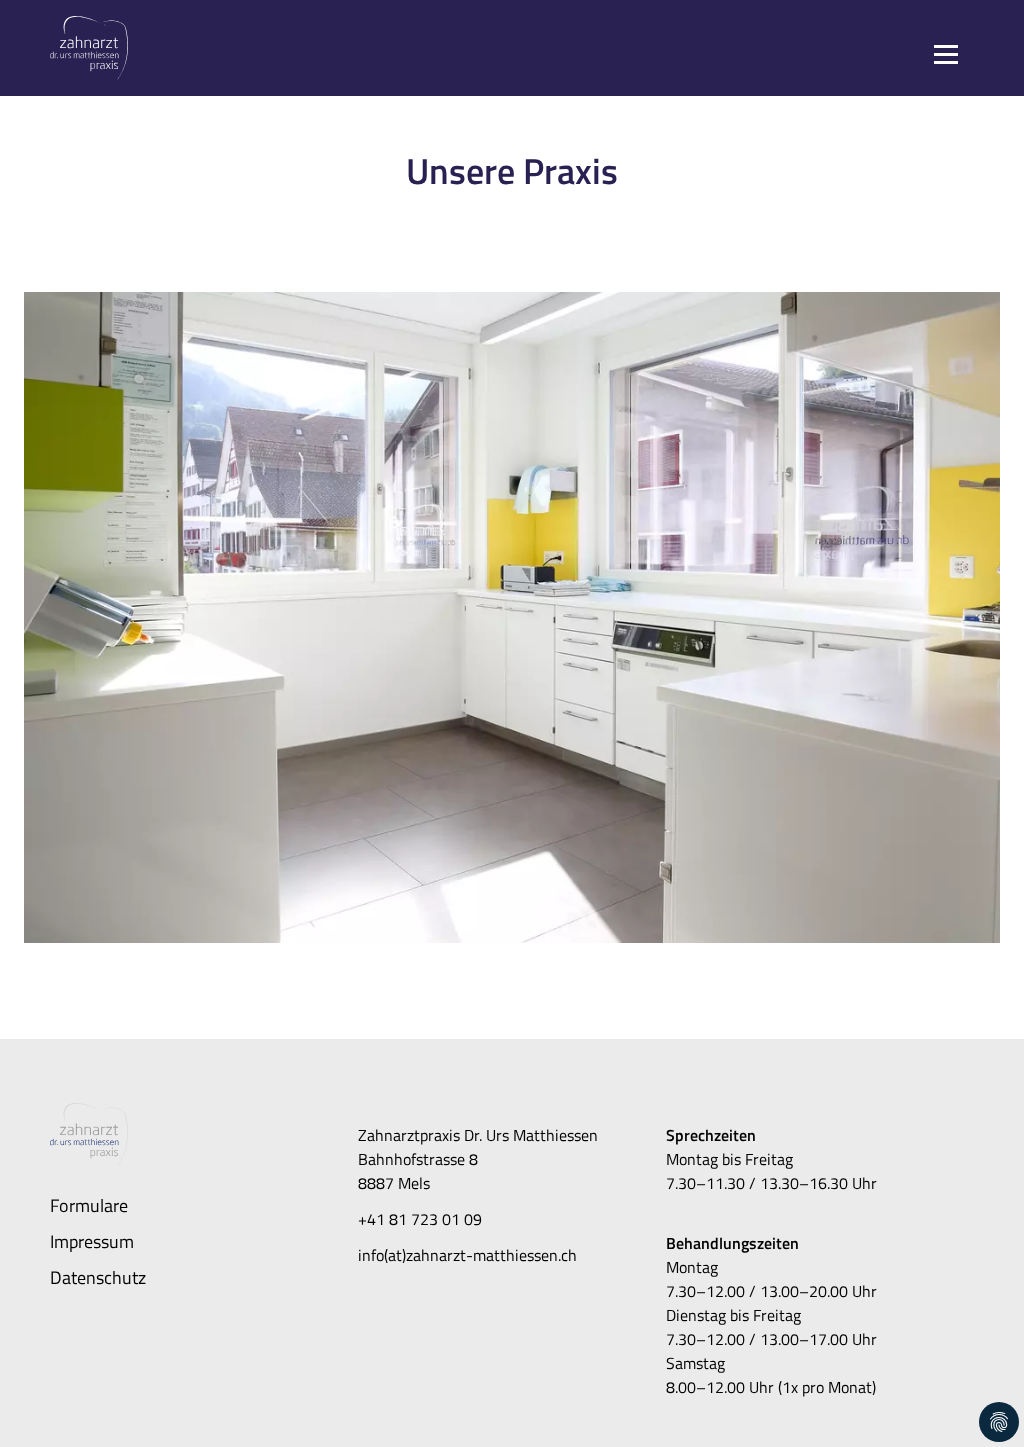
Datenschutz (98, 1277)
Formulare (89, 1205)
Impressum (92, 1241)
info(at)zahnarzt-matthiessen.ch (467, 1255)
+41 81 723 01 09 (420, 1219)
